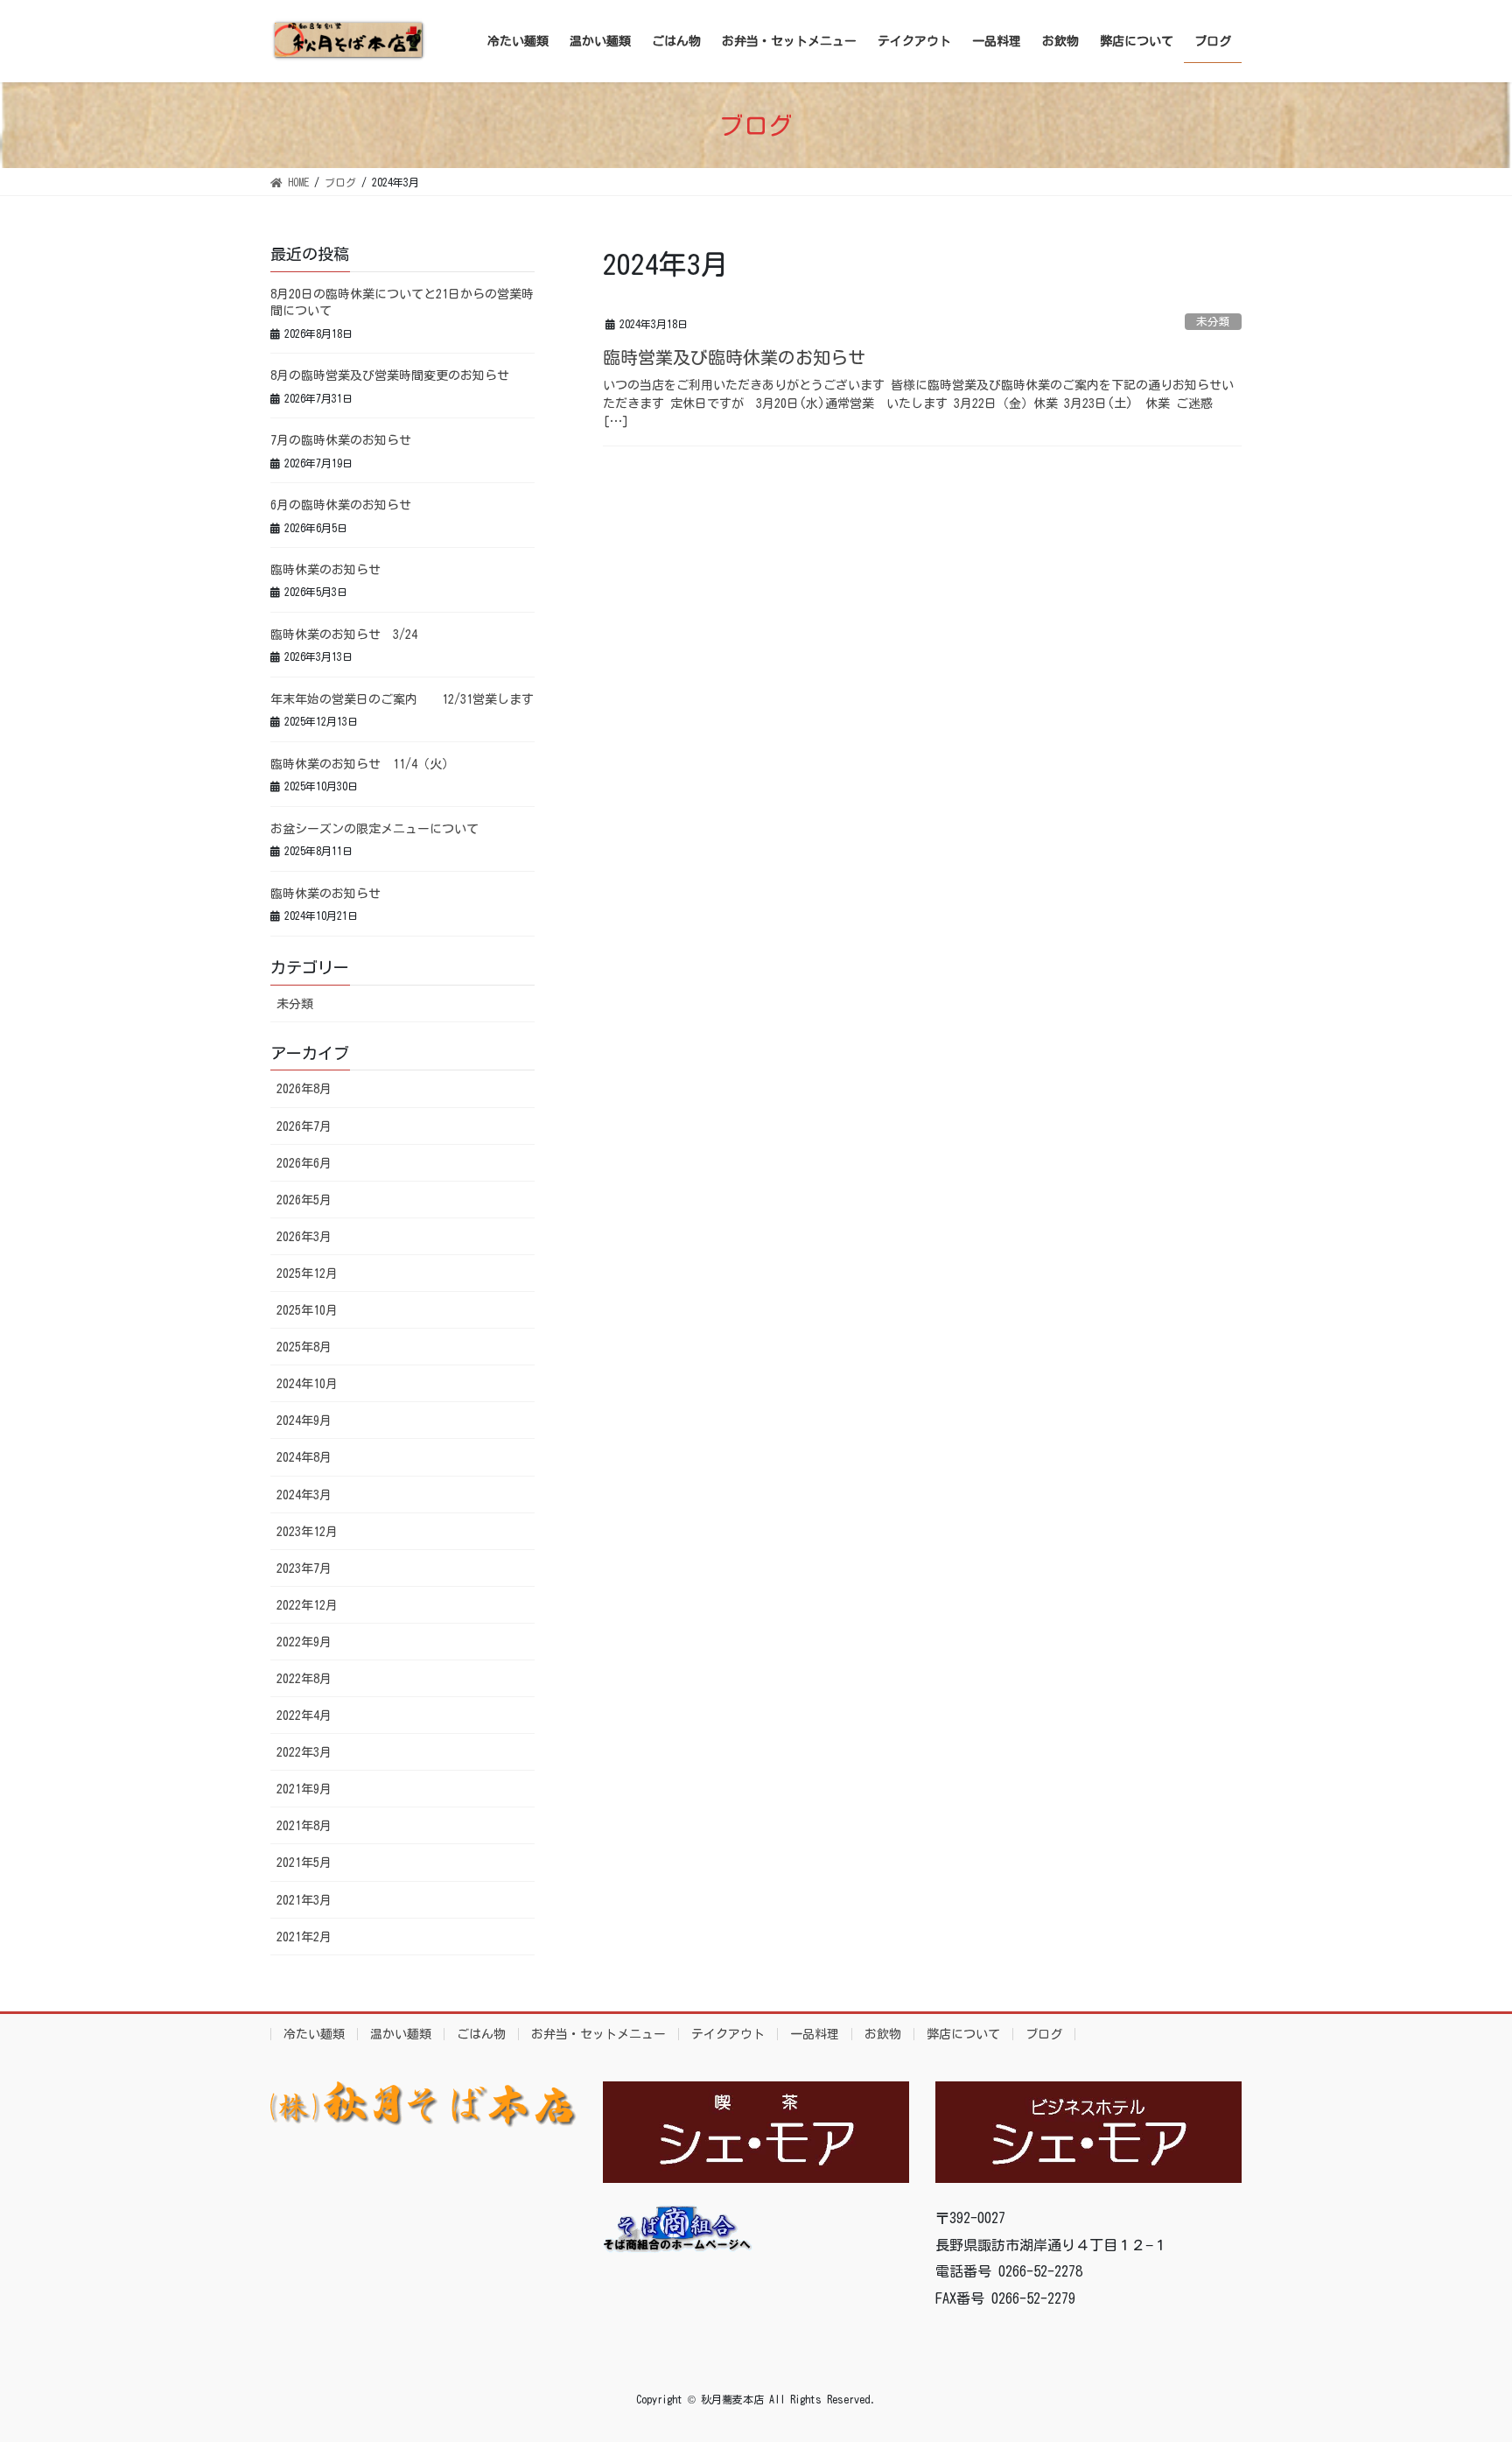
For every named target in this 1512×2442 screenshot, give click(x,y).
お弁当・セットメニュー (598, 2034)
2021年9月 (304, 1789)
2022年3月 (304, 1752)
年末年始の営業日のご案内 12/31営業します (402, 699)
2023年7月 (304, 1568)
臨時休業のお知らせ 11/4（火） (362, 764)
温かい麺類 (401, 2034)
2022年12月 (307, 1605)
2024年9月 (304, 1421)
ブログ (1044, 2034)
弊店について (963, 2034)
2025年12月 (307, 1274)
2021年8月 (304, 1826)
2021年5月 (304, 1863)
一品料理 (815, 2034)
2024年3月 (304, 1495)
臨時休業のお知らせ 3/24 (344, 635)
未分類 (1213, 322)
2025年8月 (304, 1347)
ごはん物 (481, 2034)
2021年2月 (304, 1937)
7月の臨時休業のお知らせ (341, 440)
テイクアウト (728, 2034)
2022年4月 (304, 1716)
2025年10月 (307, 1310)
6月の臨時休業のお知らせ (341, 505)
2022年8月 (304, 1679)
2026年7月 (304, 1126)
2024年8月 (304, 1457)
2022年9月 (304, 1642)
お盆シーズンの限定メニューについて (374, 829)
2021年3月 (304, 1900)
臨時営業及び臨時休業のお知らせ (734, 357)
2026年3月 (304, 1237)
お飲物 (883, 2034)
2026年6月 (304, 1163)
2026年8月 (304, 1089)
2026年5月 (304, 1200)
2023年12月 (307, 1532)
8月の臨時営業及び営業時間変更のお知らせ (390, 375)
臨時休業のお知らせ (325, 570)
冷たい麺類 (314, 2034)
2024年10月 (307, 1384)
